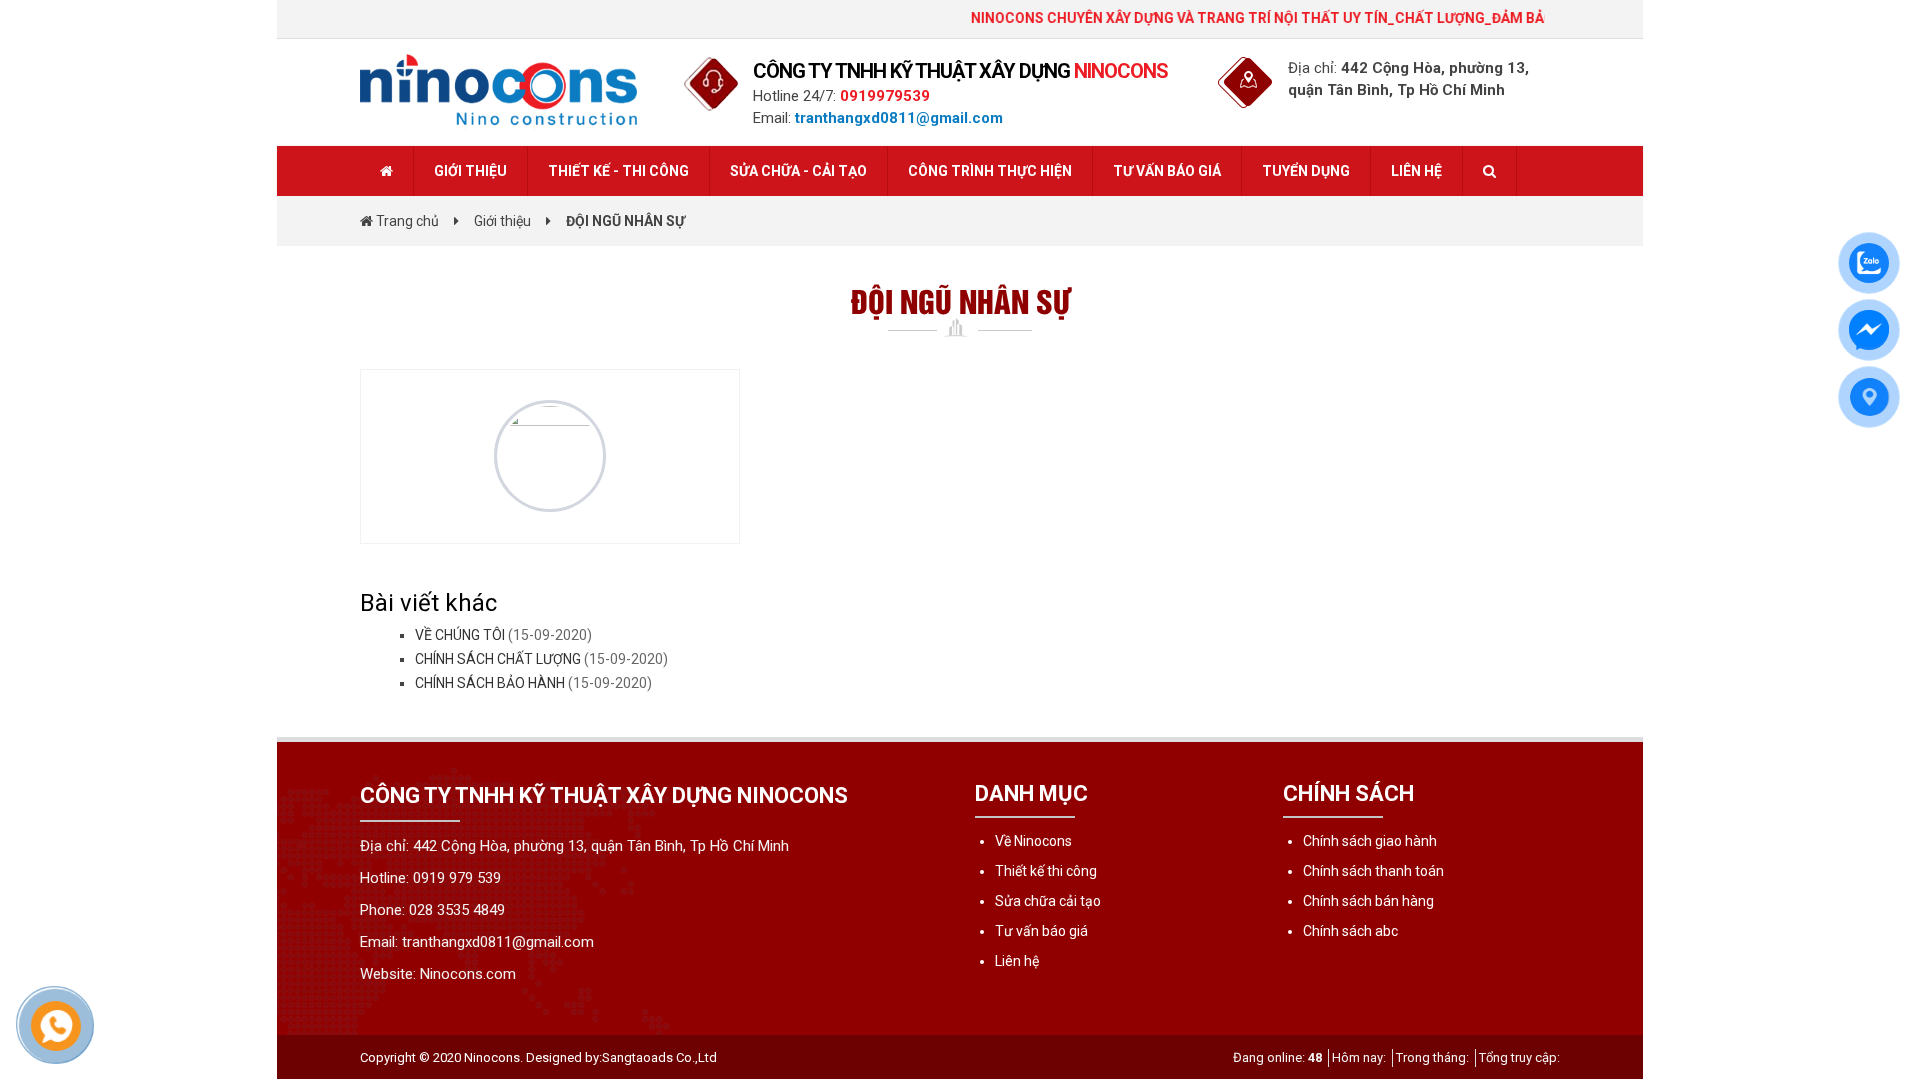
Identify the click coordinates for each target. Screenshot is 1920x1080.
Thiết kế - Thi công (618, 171)
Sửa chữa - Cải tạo (798, 171)
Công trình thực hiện (990, 171)
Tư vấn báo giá (1167, 171)
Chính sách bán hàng (1368, 901)
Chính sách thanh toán (1373, 871)
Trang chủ (406, 221)
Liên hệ (1416, 171)
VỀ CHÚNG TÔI (460, 635)
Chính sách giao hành (1370, 841)
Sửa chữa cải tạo (1048, 901)
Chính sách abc (1350, 931)
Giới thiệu (470, 171)
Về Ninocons (1033, 841)
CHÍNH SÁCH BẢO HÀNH (490, 683)
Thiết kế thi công (1046, 871)
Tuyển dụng (1306, 171)
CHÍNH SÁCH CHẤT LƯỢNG (498, 659)
